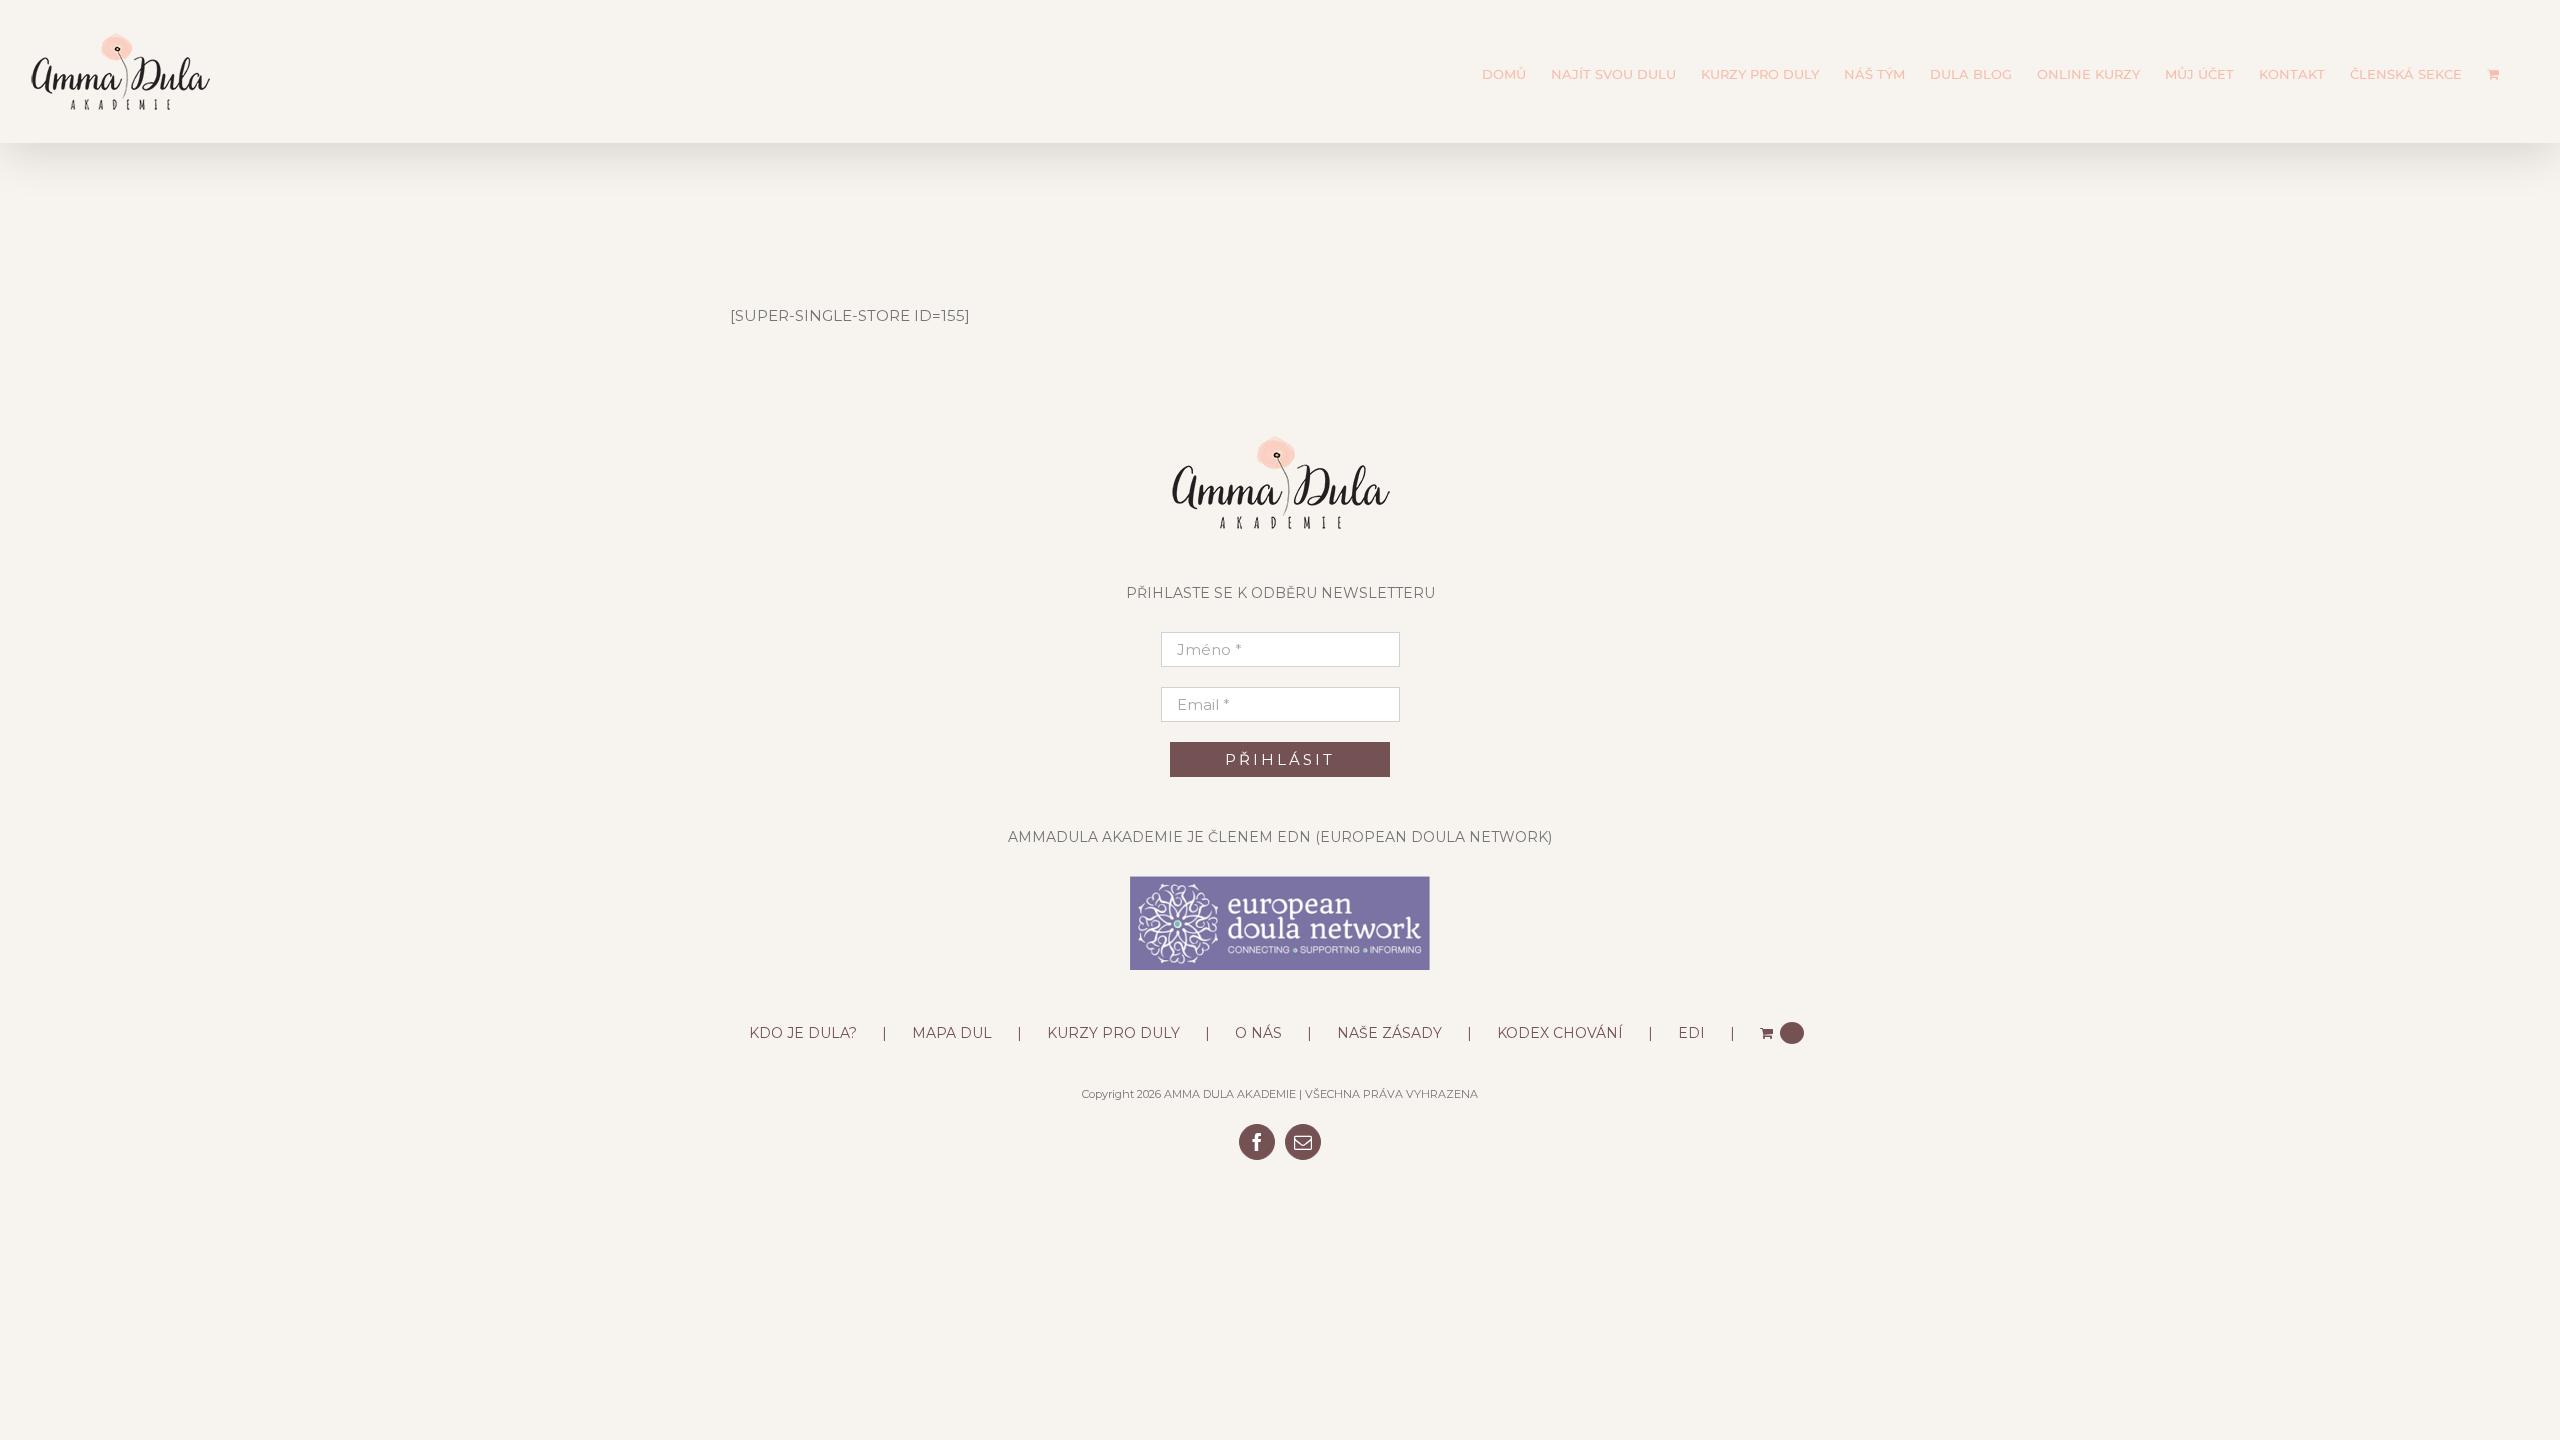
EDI (1691, 1033)
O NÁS (1258, 1033)
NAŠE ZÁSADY (1389, 1033)
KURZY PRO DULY (1113, 1033)
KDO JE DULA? (803, 1033)
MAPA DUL (952, 1033)
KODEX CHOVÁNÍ (1560, 1033)
